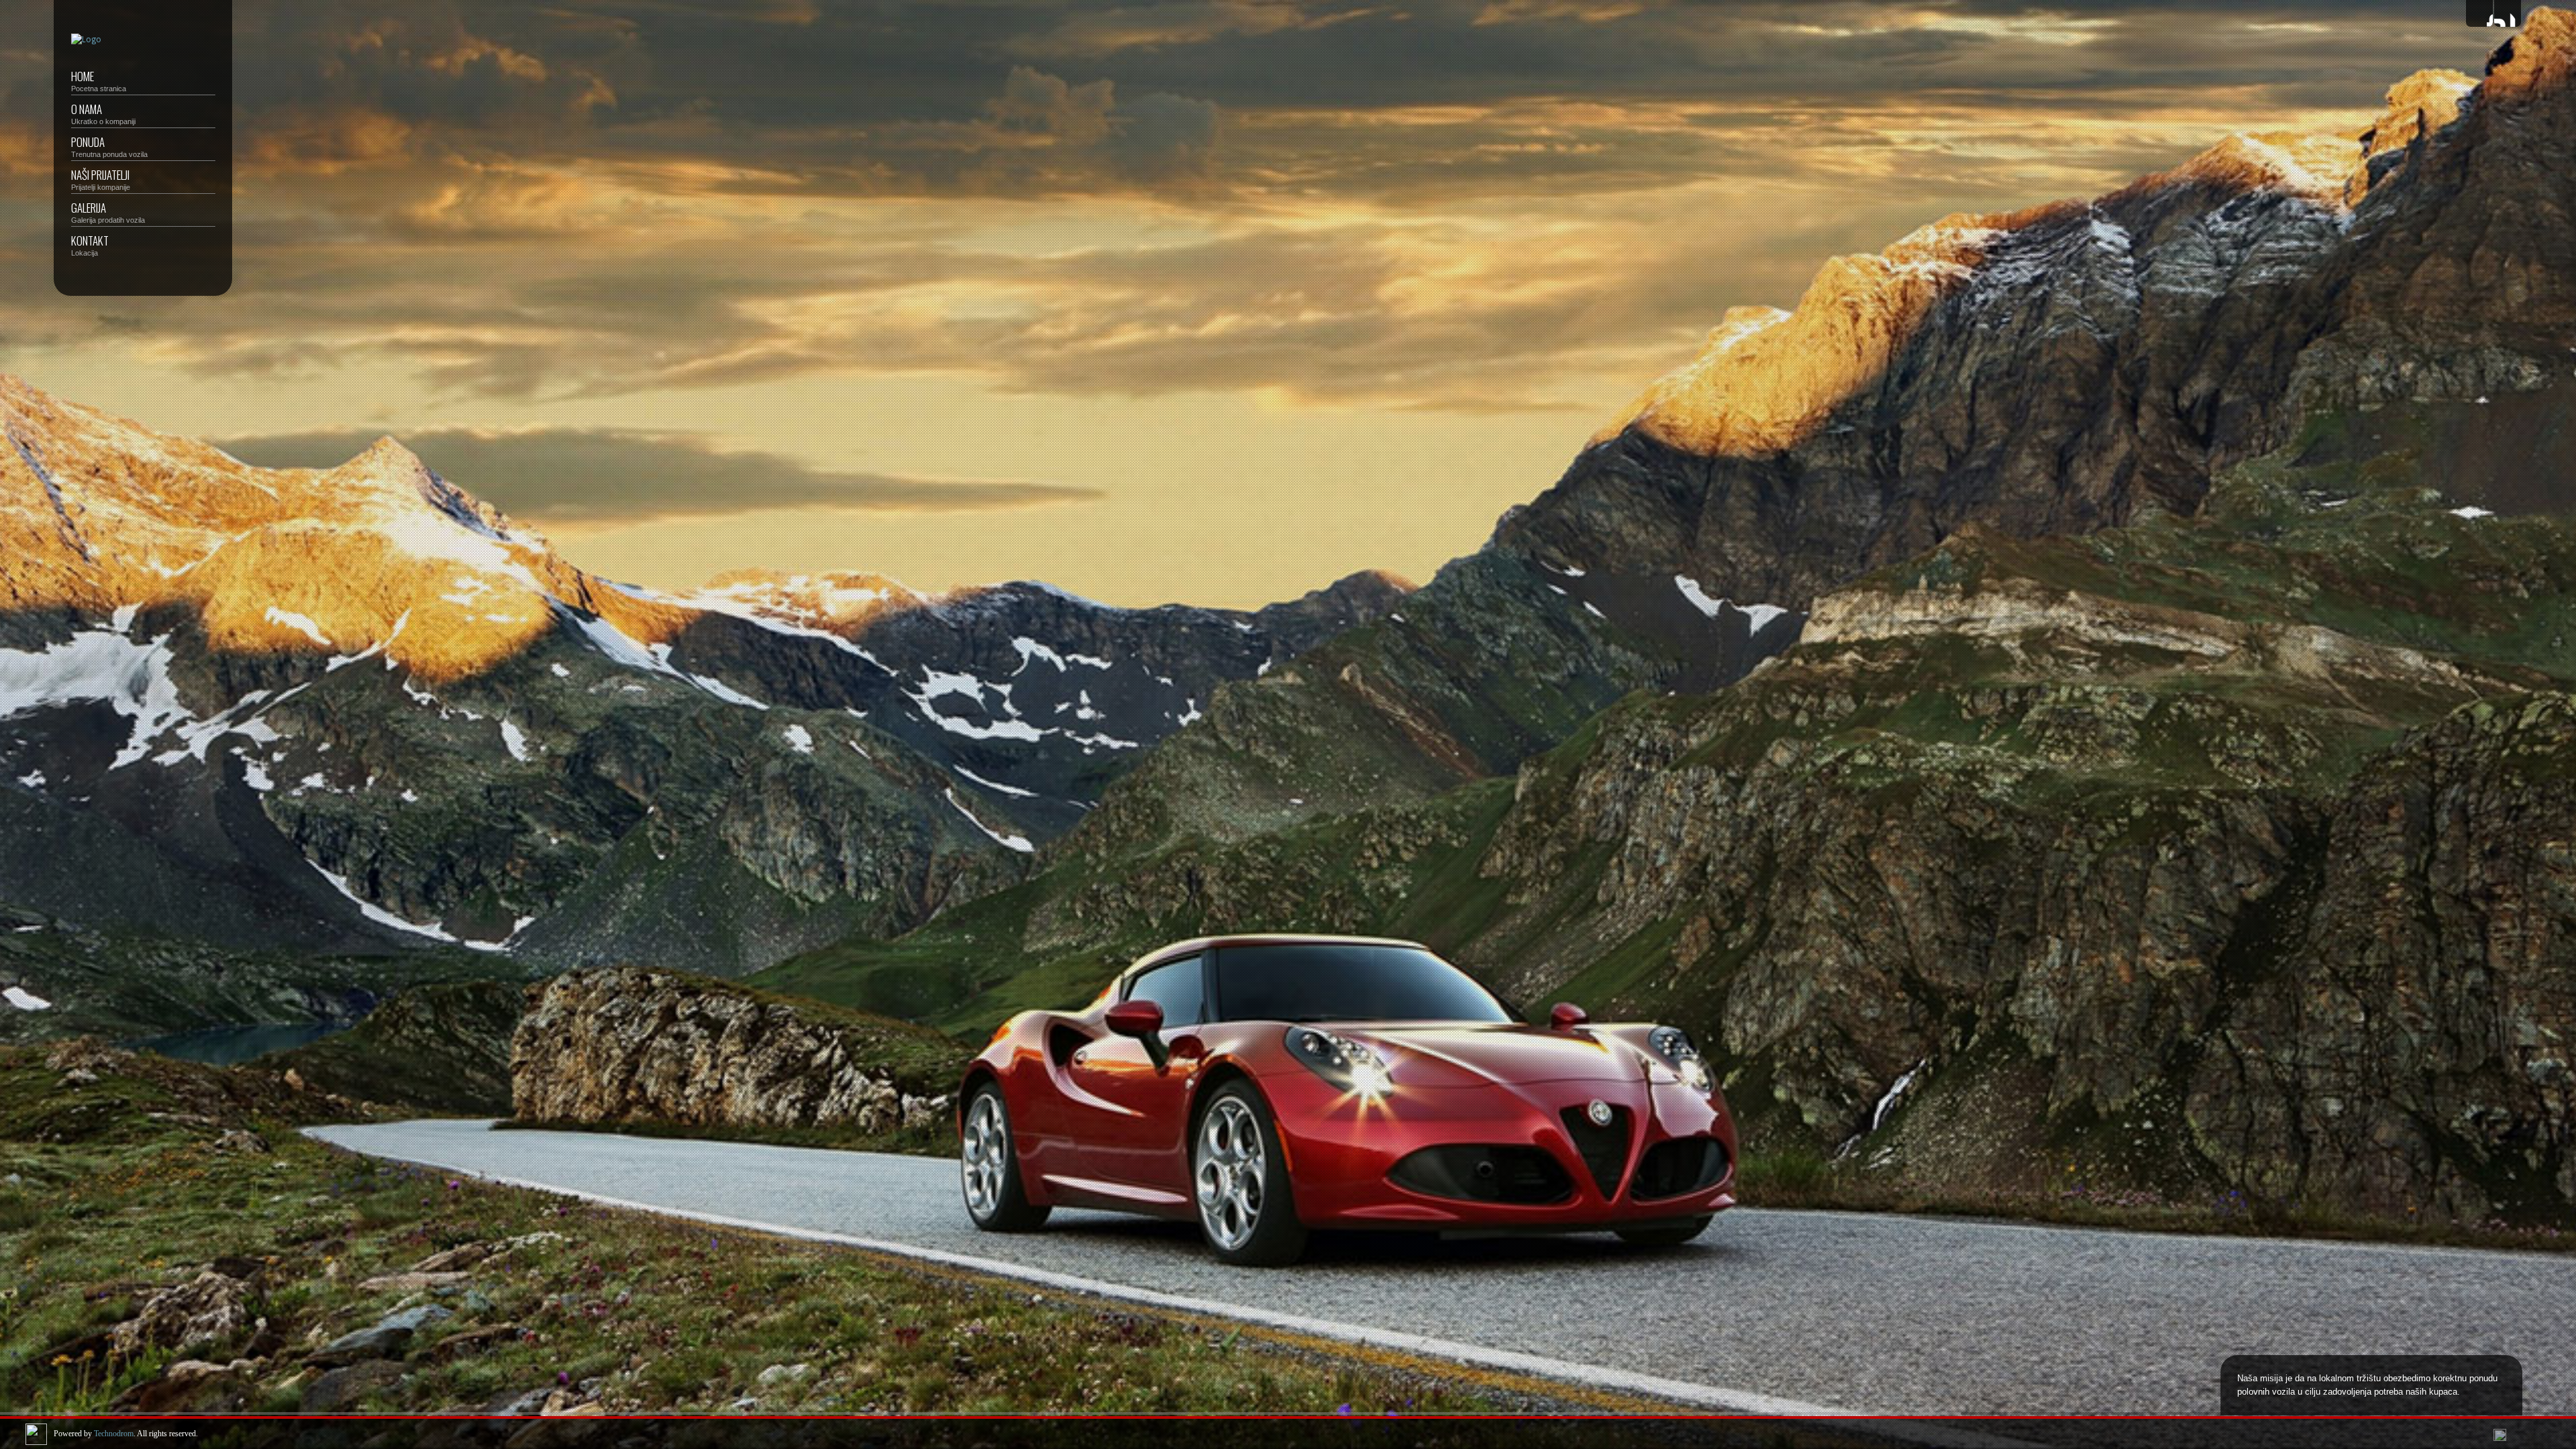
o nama (103, 113)
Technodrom (114, 1434)
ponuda (109, 146)
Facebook (2479, 13)
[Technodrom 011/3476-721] (86, 40)
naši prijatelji (101, 179)
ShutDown (17, 1434)
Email (2508, 13)
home (99, 80)
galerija (108, 212)
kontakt (90, 245)
